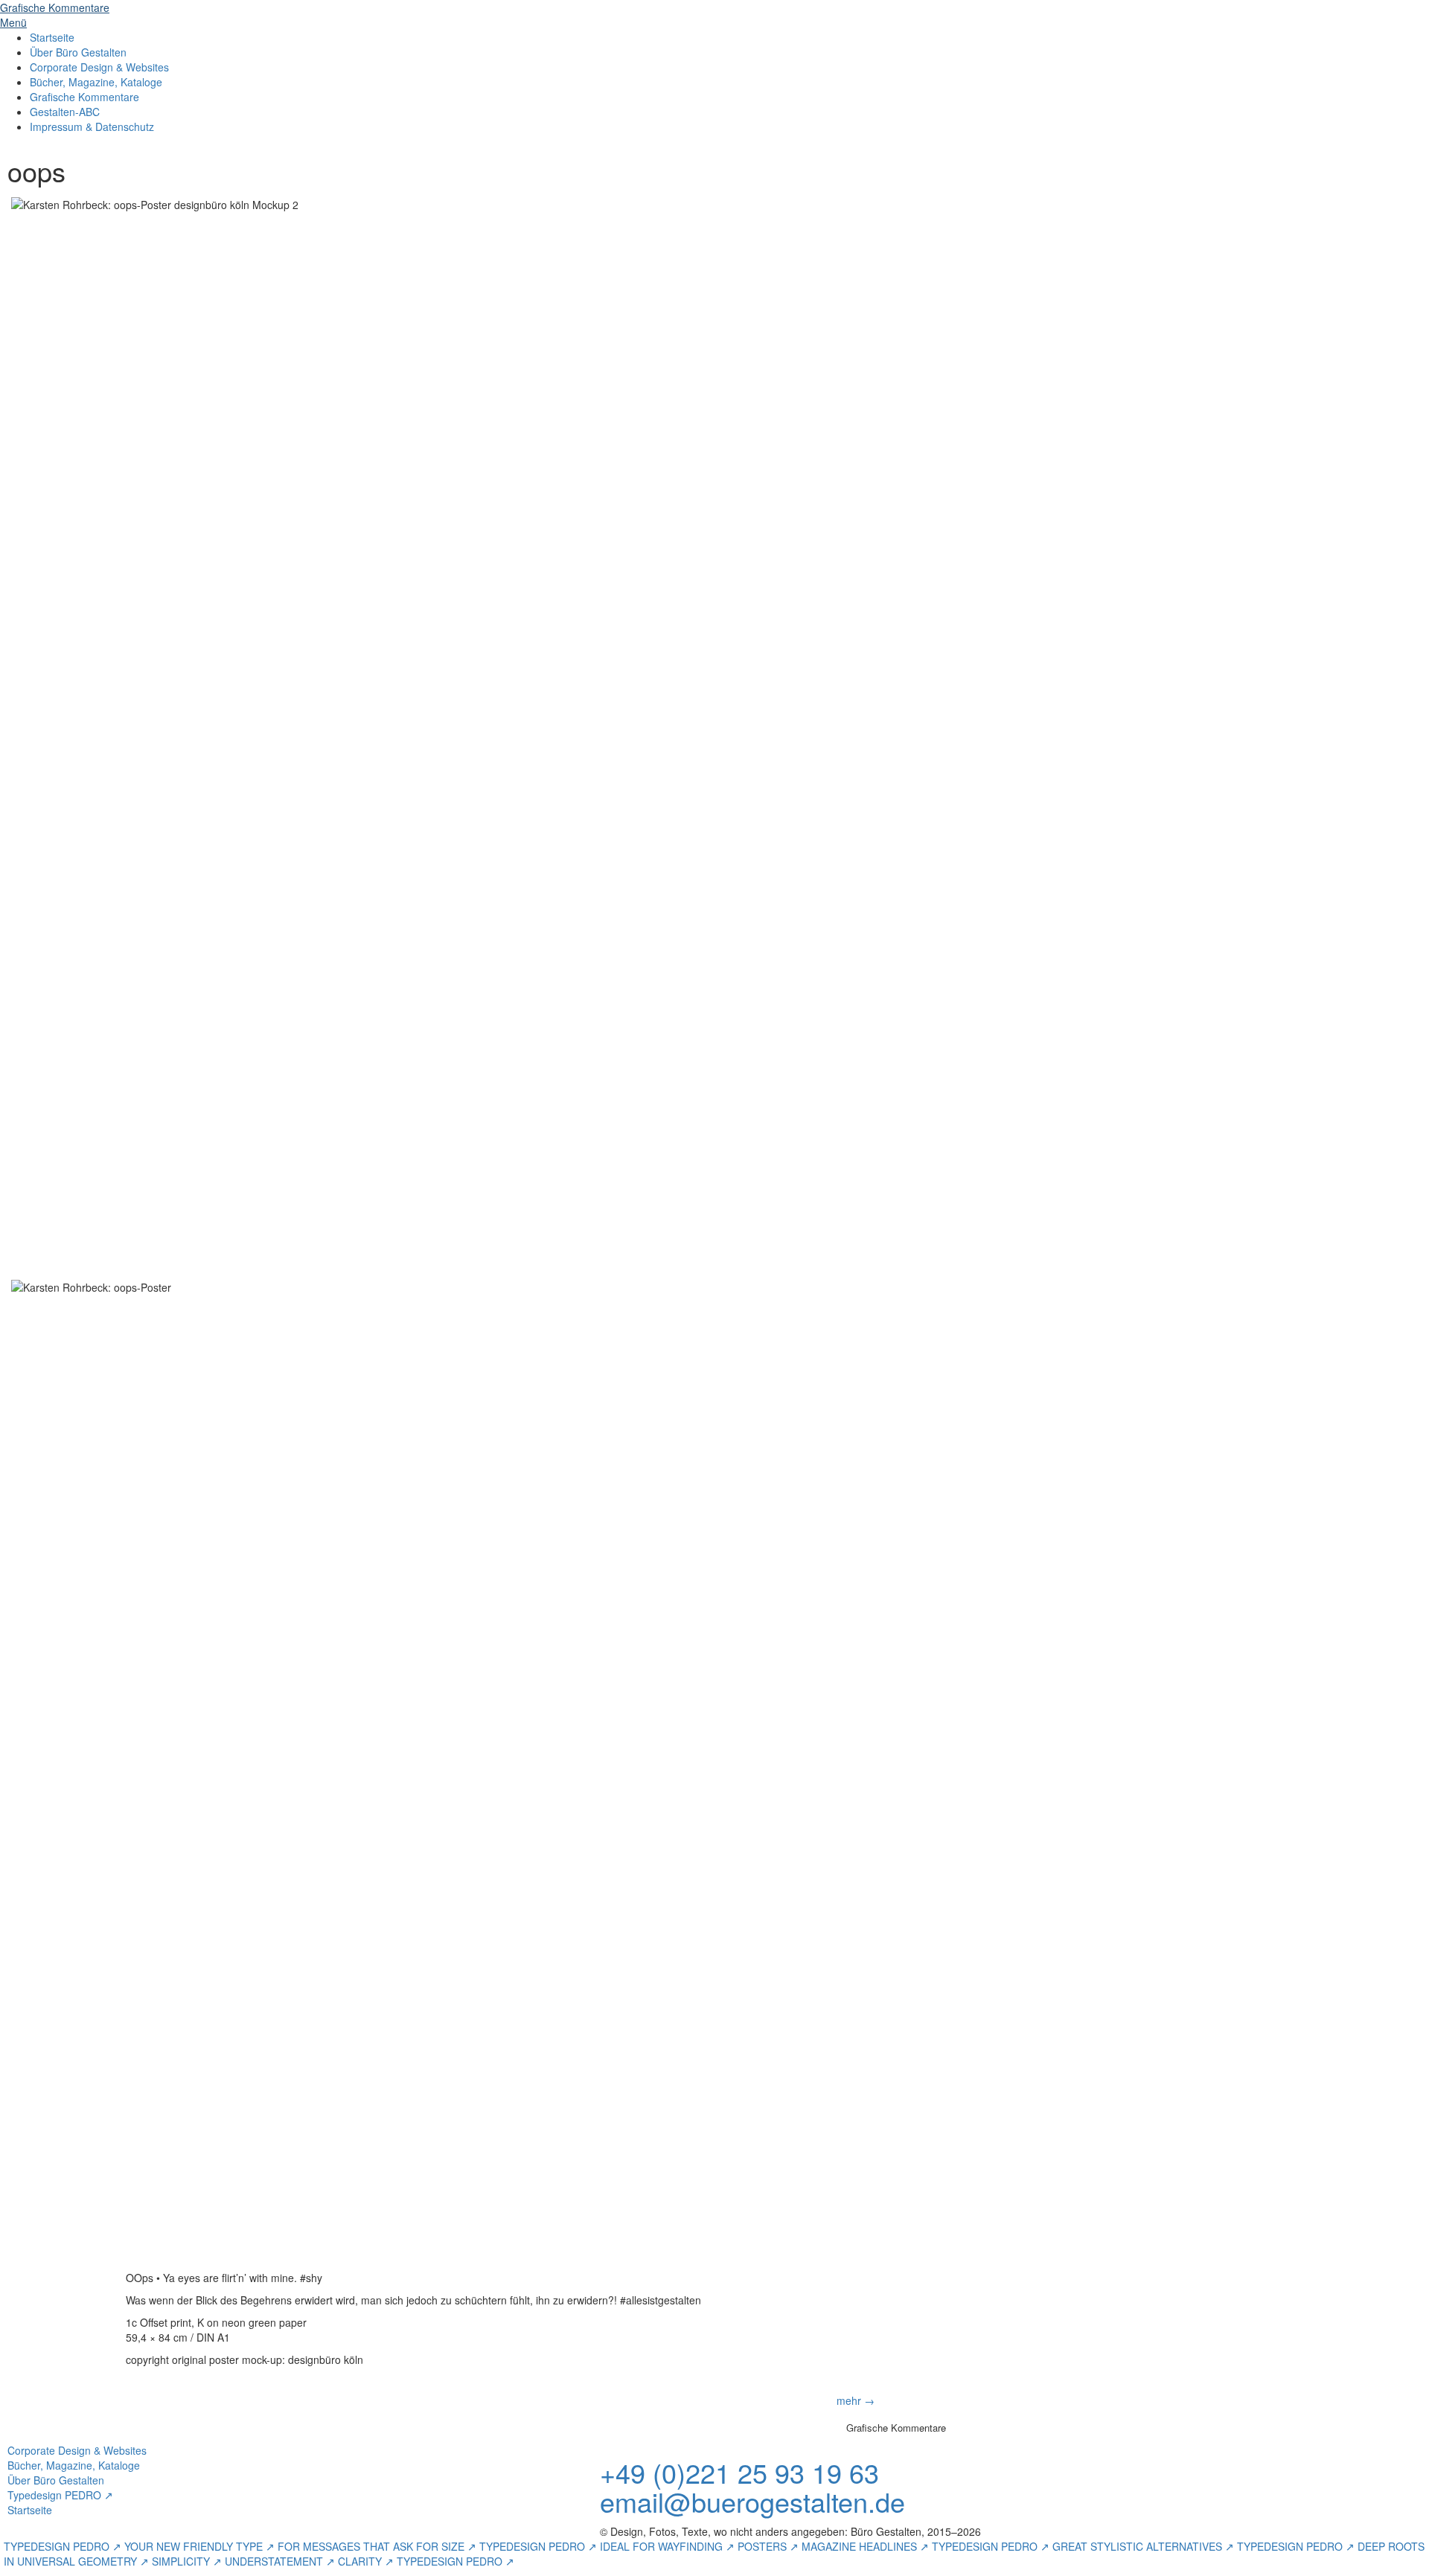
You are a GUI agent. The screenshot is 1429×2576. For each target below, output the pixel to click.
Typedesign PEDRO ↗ (60, 2495)
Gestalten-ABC (65, 112)
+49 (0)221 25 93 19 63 (739, 2472)
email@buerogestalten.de (752, 2501)
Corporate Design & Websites (99, 67)
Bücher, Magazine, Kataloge (96, 82)
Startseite (52, 37)
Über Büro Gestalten (78, 52)
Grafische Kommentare (84, 97)
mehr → (856, 2400)
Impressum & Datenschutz (92, 126)
